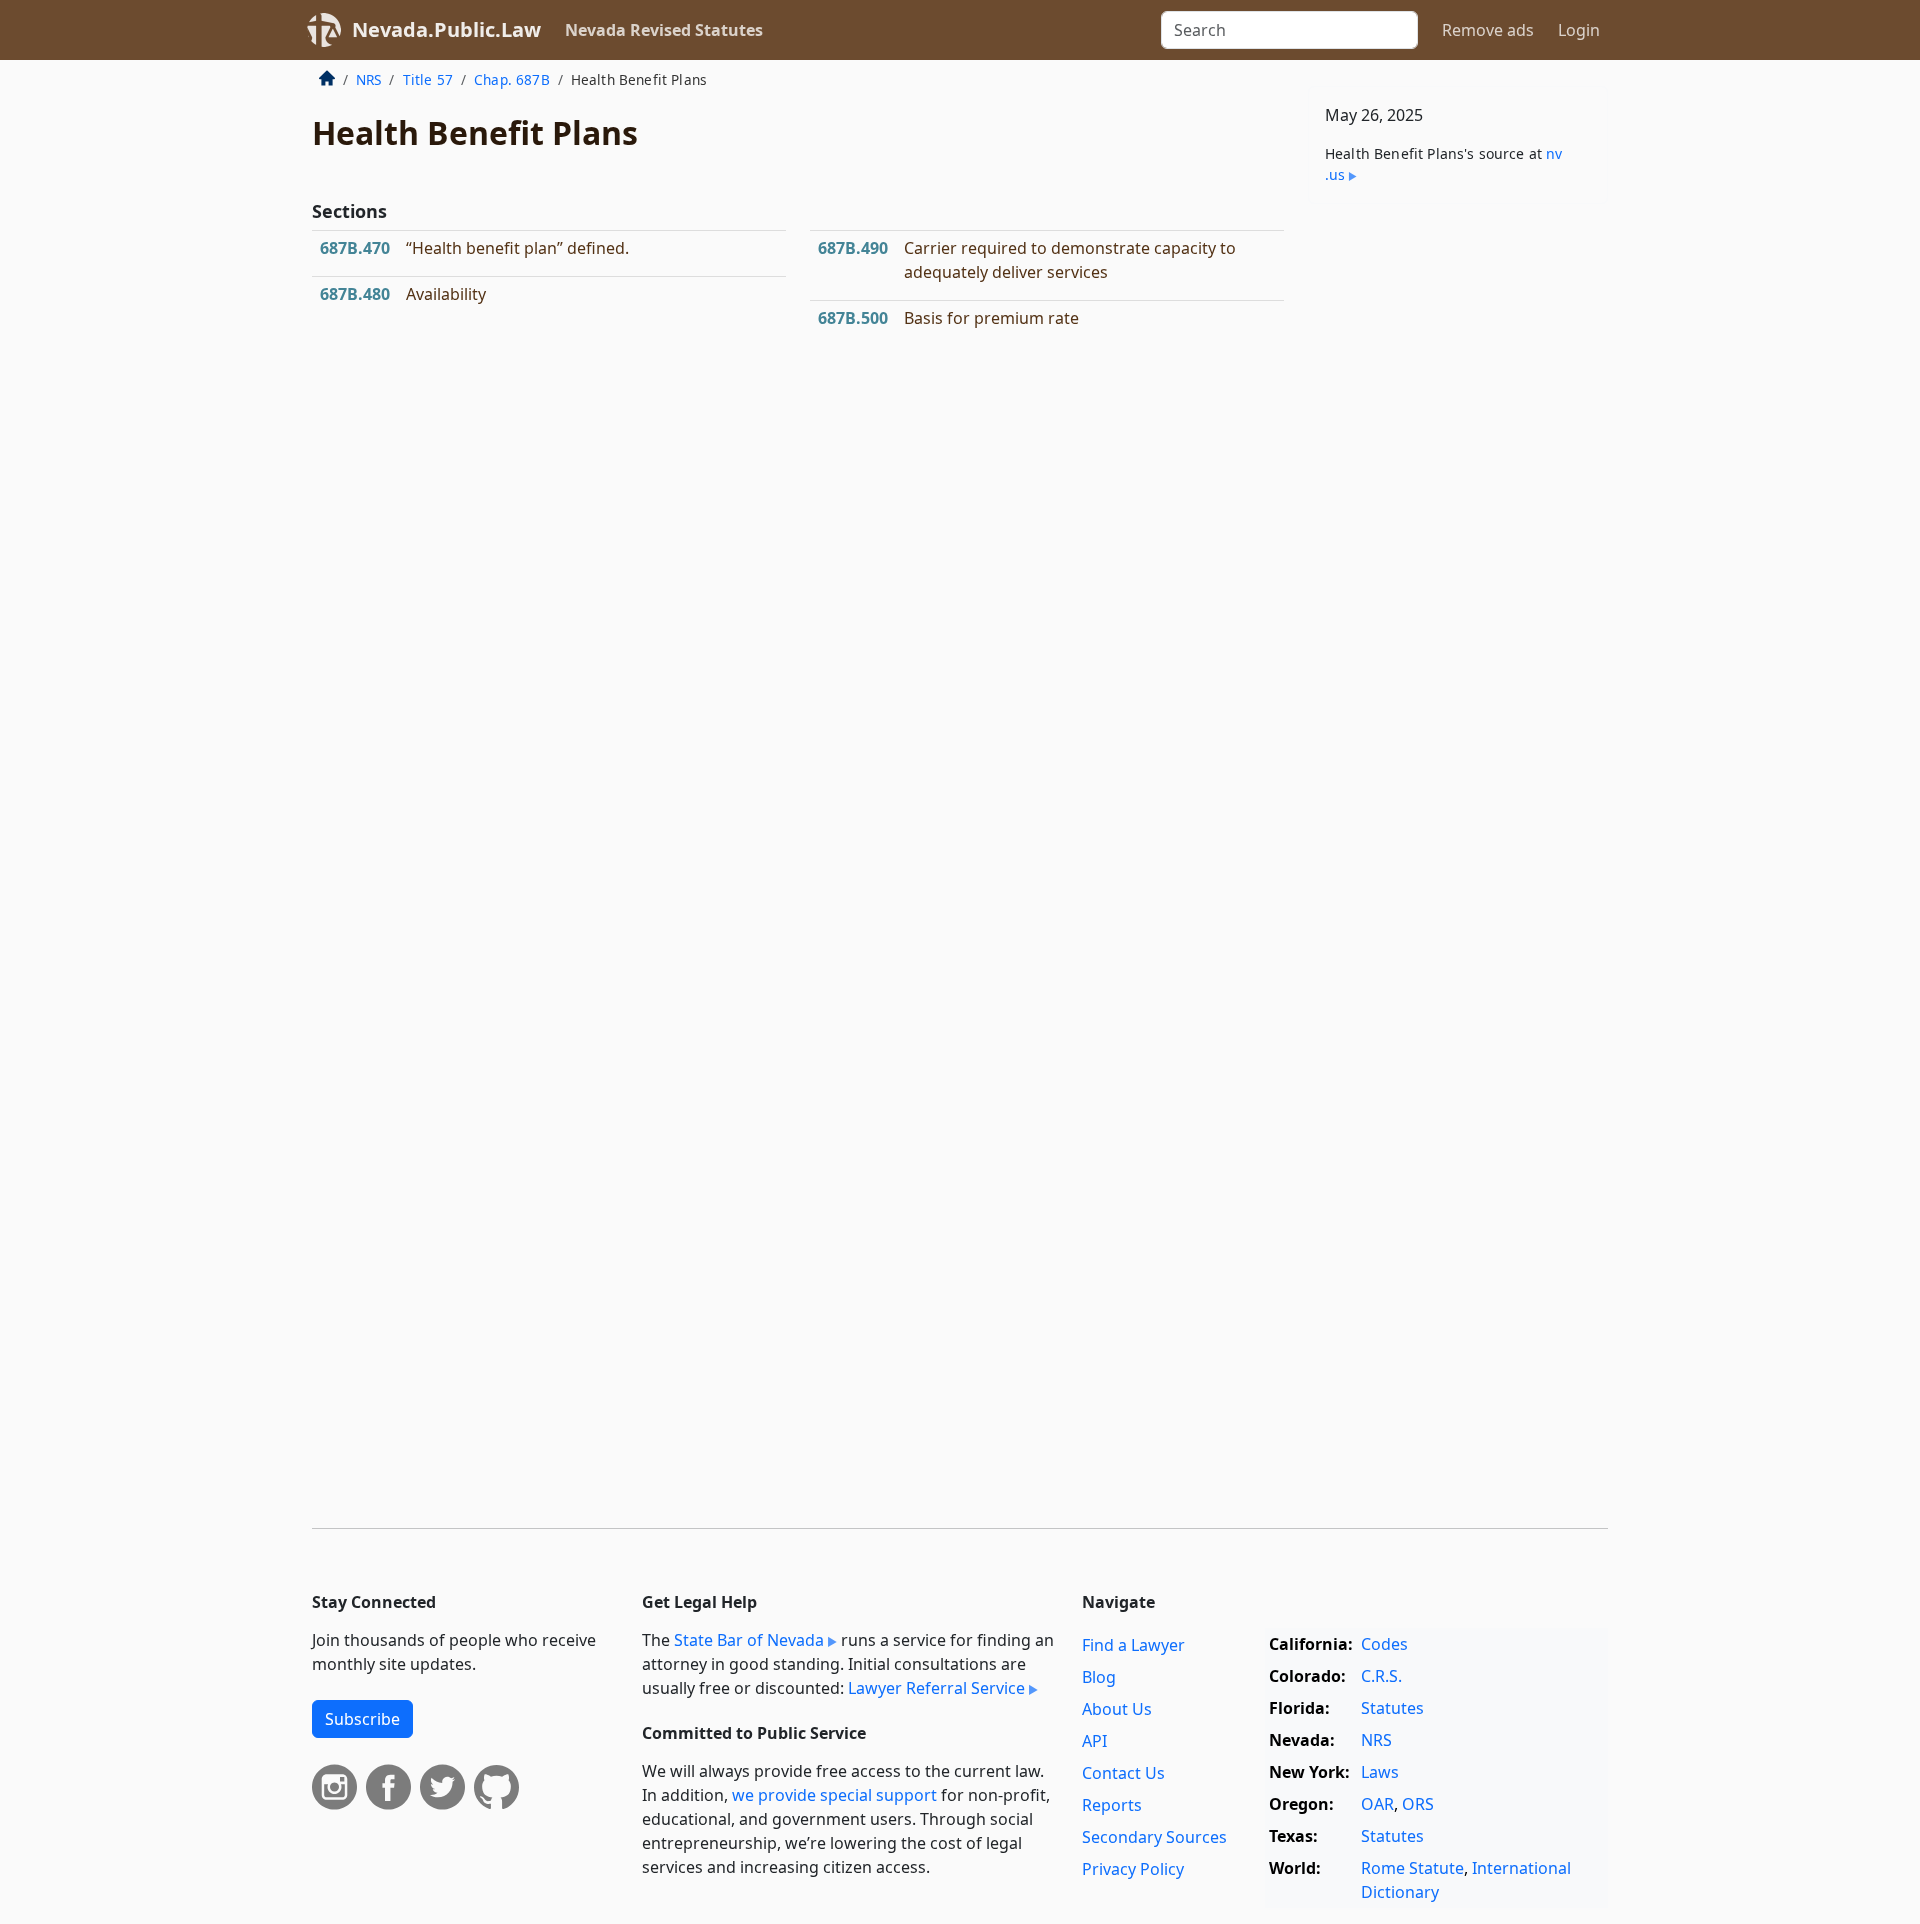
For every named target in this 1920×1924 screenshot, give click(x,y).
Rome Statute (1412, 1868)
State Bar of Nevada (749, 1640)
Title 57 (428, 79)
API (1094, 1741)
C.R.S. (1381, 1676)
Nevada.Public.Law (446, 29)
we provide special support (834, 1795)
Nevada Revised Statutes (664, 30)
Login (1579, 30)
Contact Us (1123, 1773)
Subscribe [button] (362, 1719)
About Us (1117, 1709)
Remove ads (1488, 30)
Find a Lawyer (1133, 1645)
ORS (1418, 1804)
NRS (368, 79)
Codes (1384, 1644)
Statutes (1392, 1708)
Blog (1099, 1677)
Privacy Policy (1133, 1869)
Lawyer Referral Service (936, 1688)
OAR (1377, 1804)
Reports (1112, 1805)
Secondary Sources (1154, 1837)
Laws (1380, 1772)
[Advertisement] (1458, 532)
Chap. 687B (512, 79)
